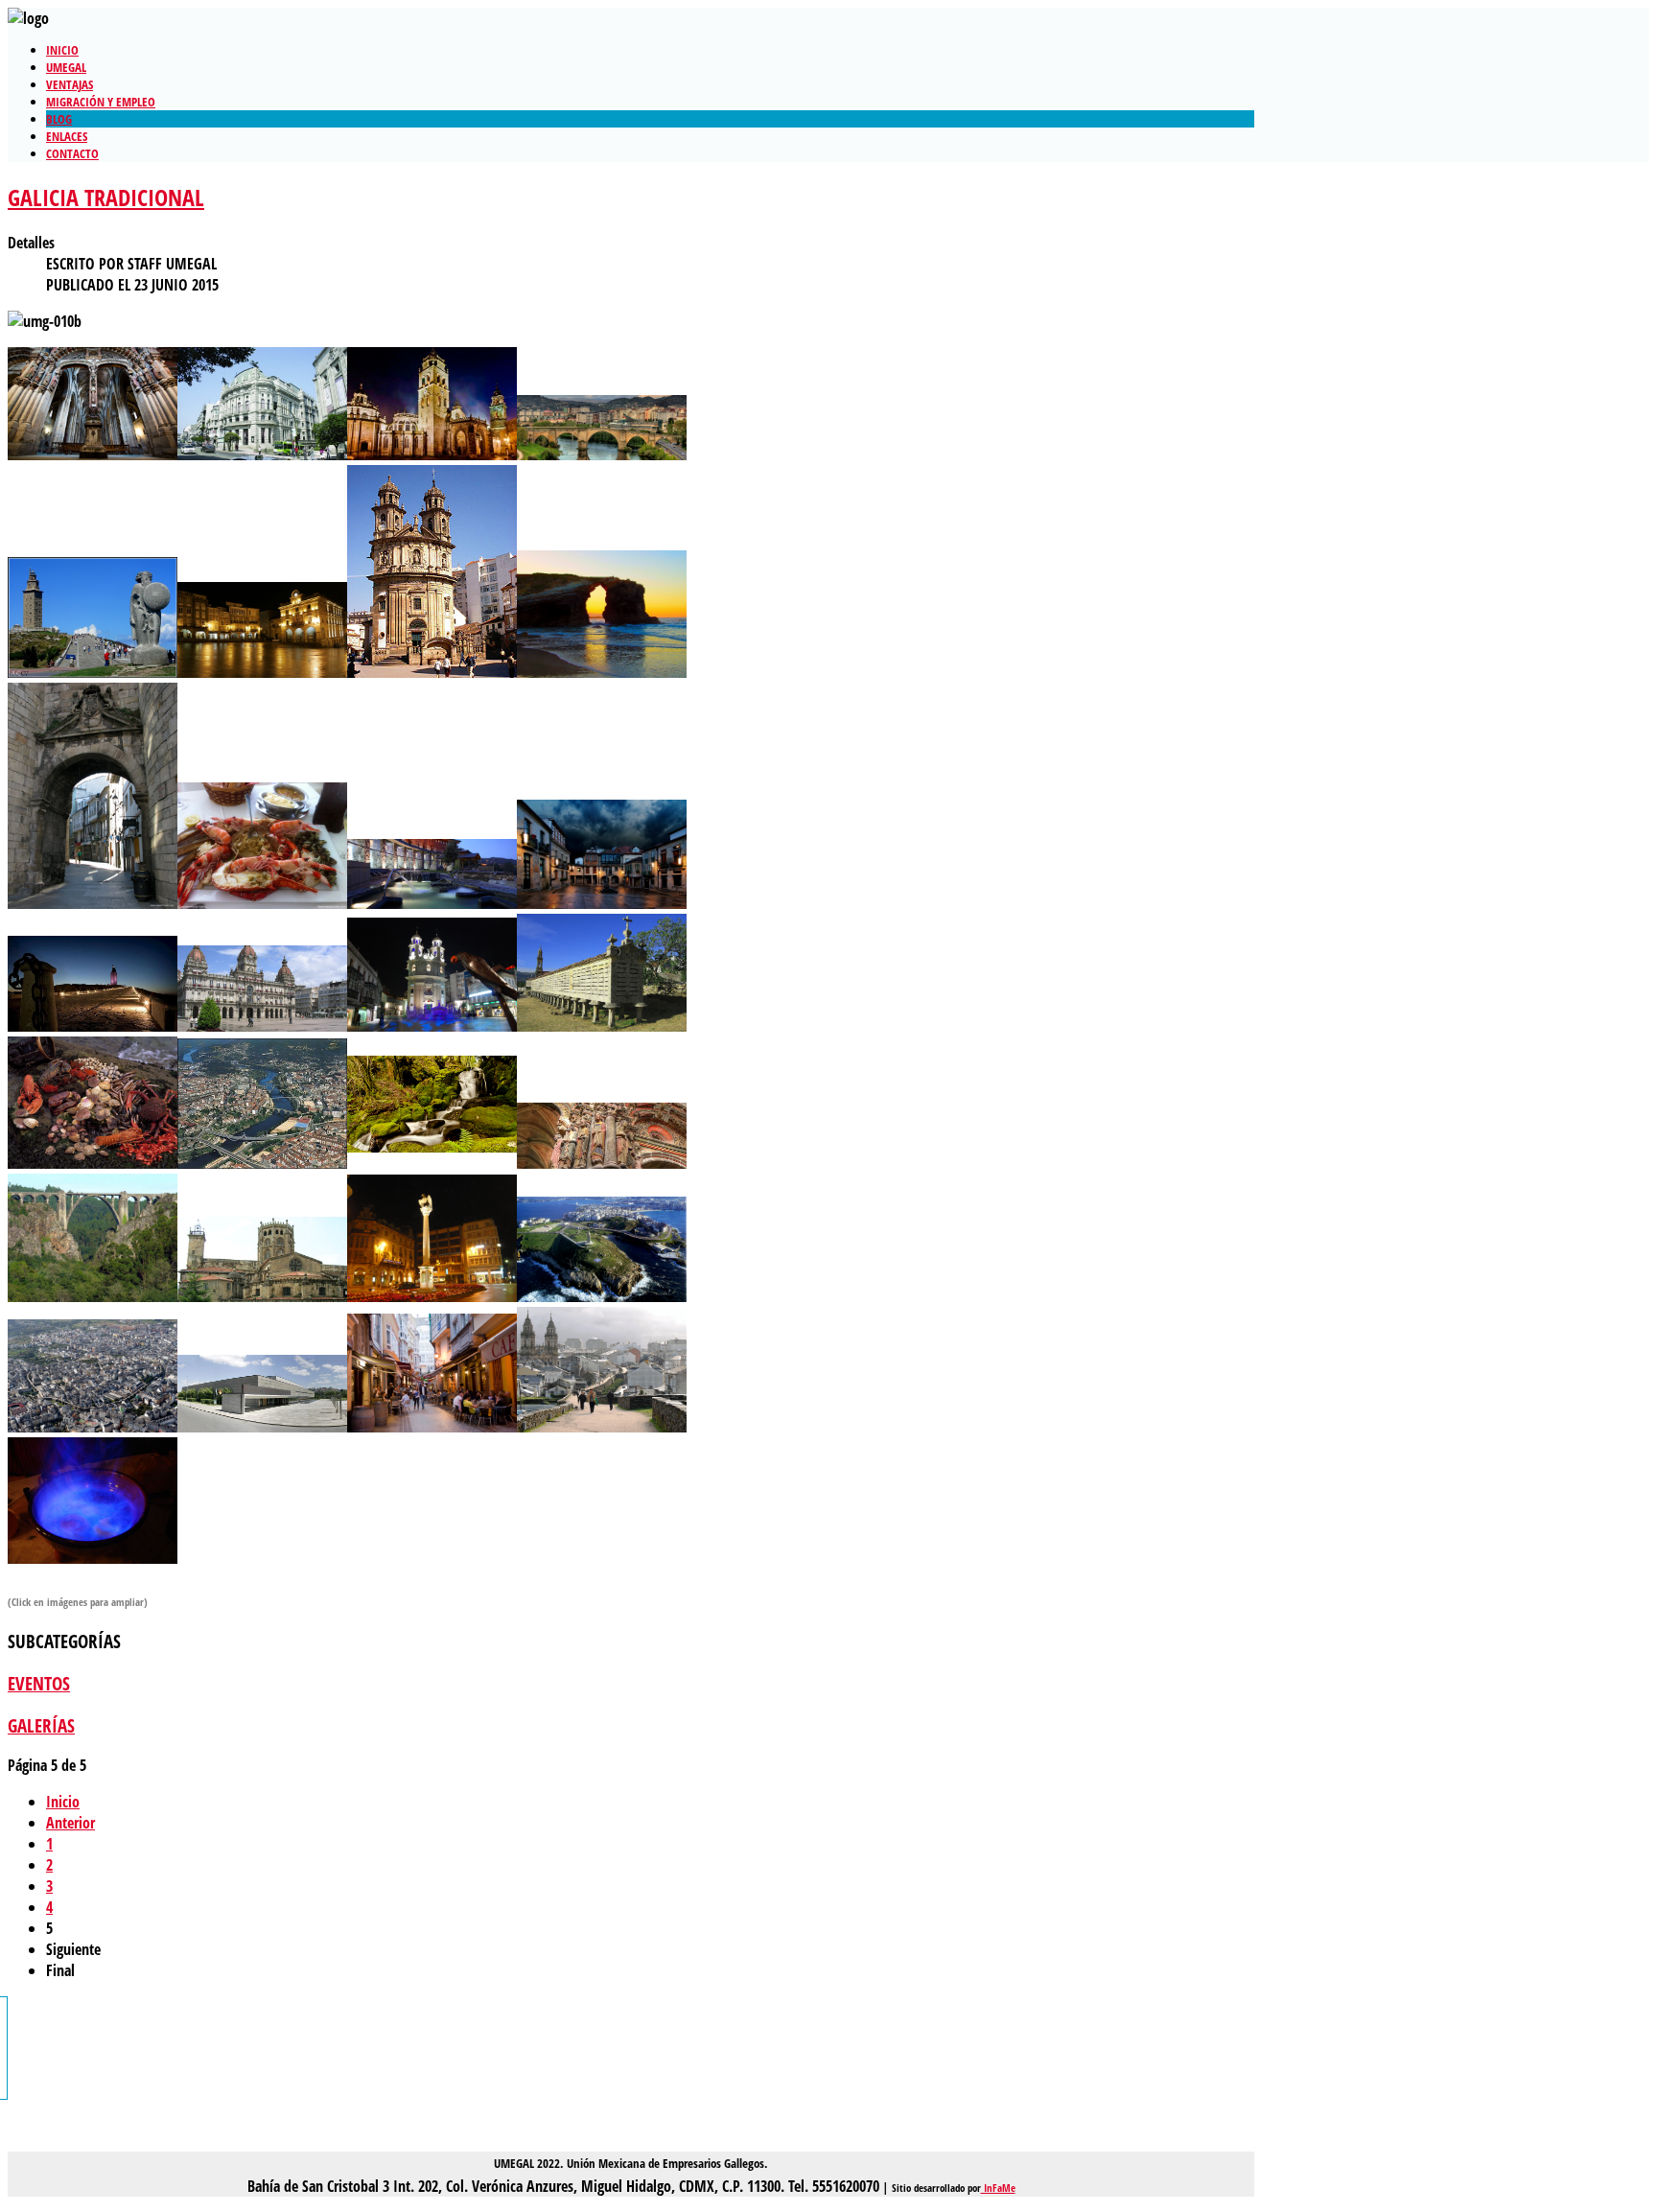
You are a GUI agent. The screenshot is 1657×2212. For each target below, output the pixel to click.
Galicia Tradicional (106, 197)
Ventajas (70, 84)
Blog (59, 119)
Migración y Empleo (101, 102)
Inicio (62, 50)
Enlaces (67, 136)
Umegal (66, 67)
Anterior (70, 1823)
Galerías (41, 1725)
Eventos (39, 1683)
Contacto (72, 153)
